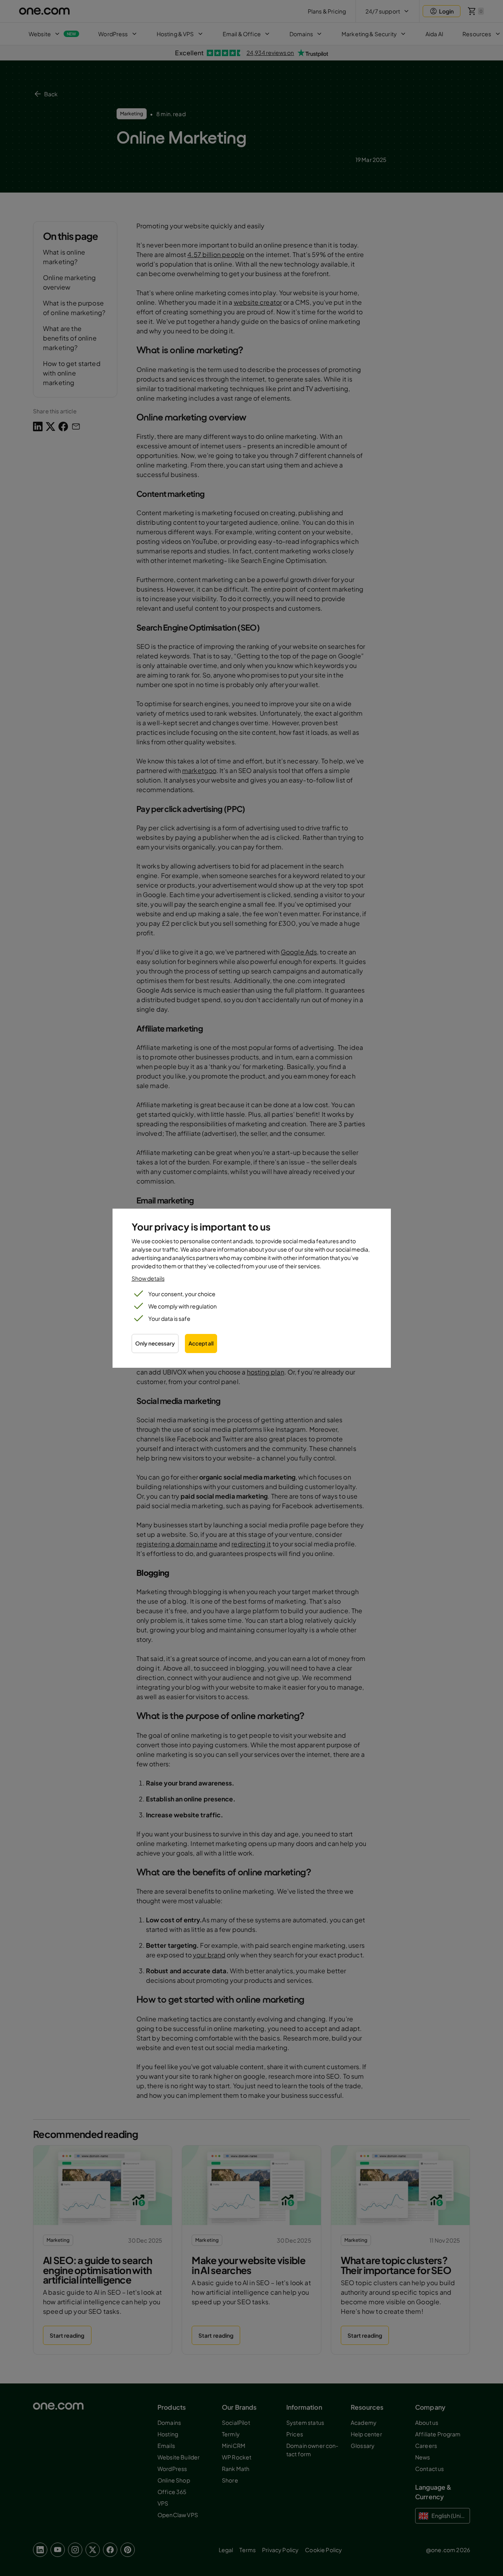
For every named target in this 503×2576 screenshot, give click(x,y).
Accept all (201, 1343)
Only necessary (155, 1343)
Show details (148, 1278)
